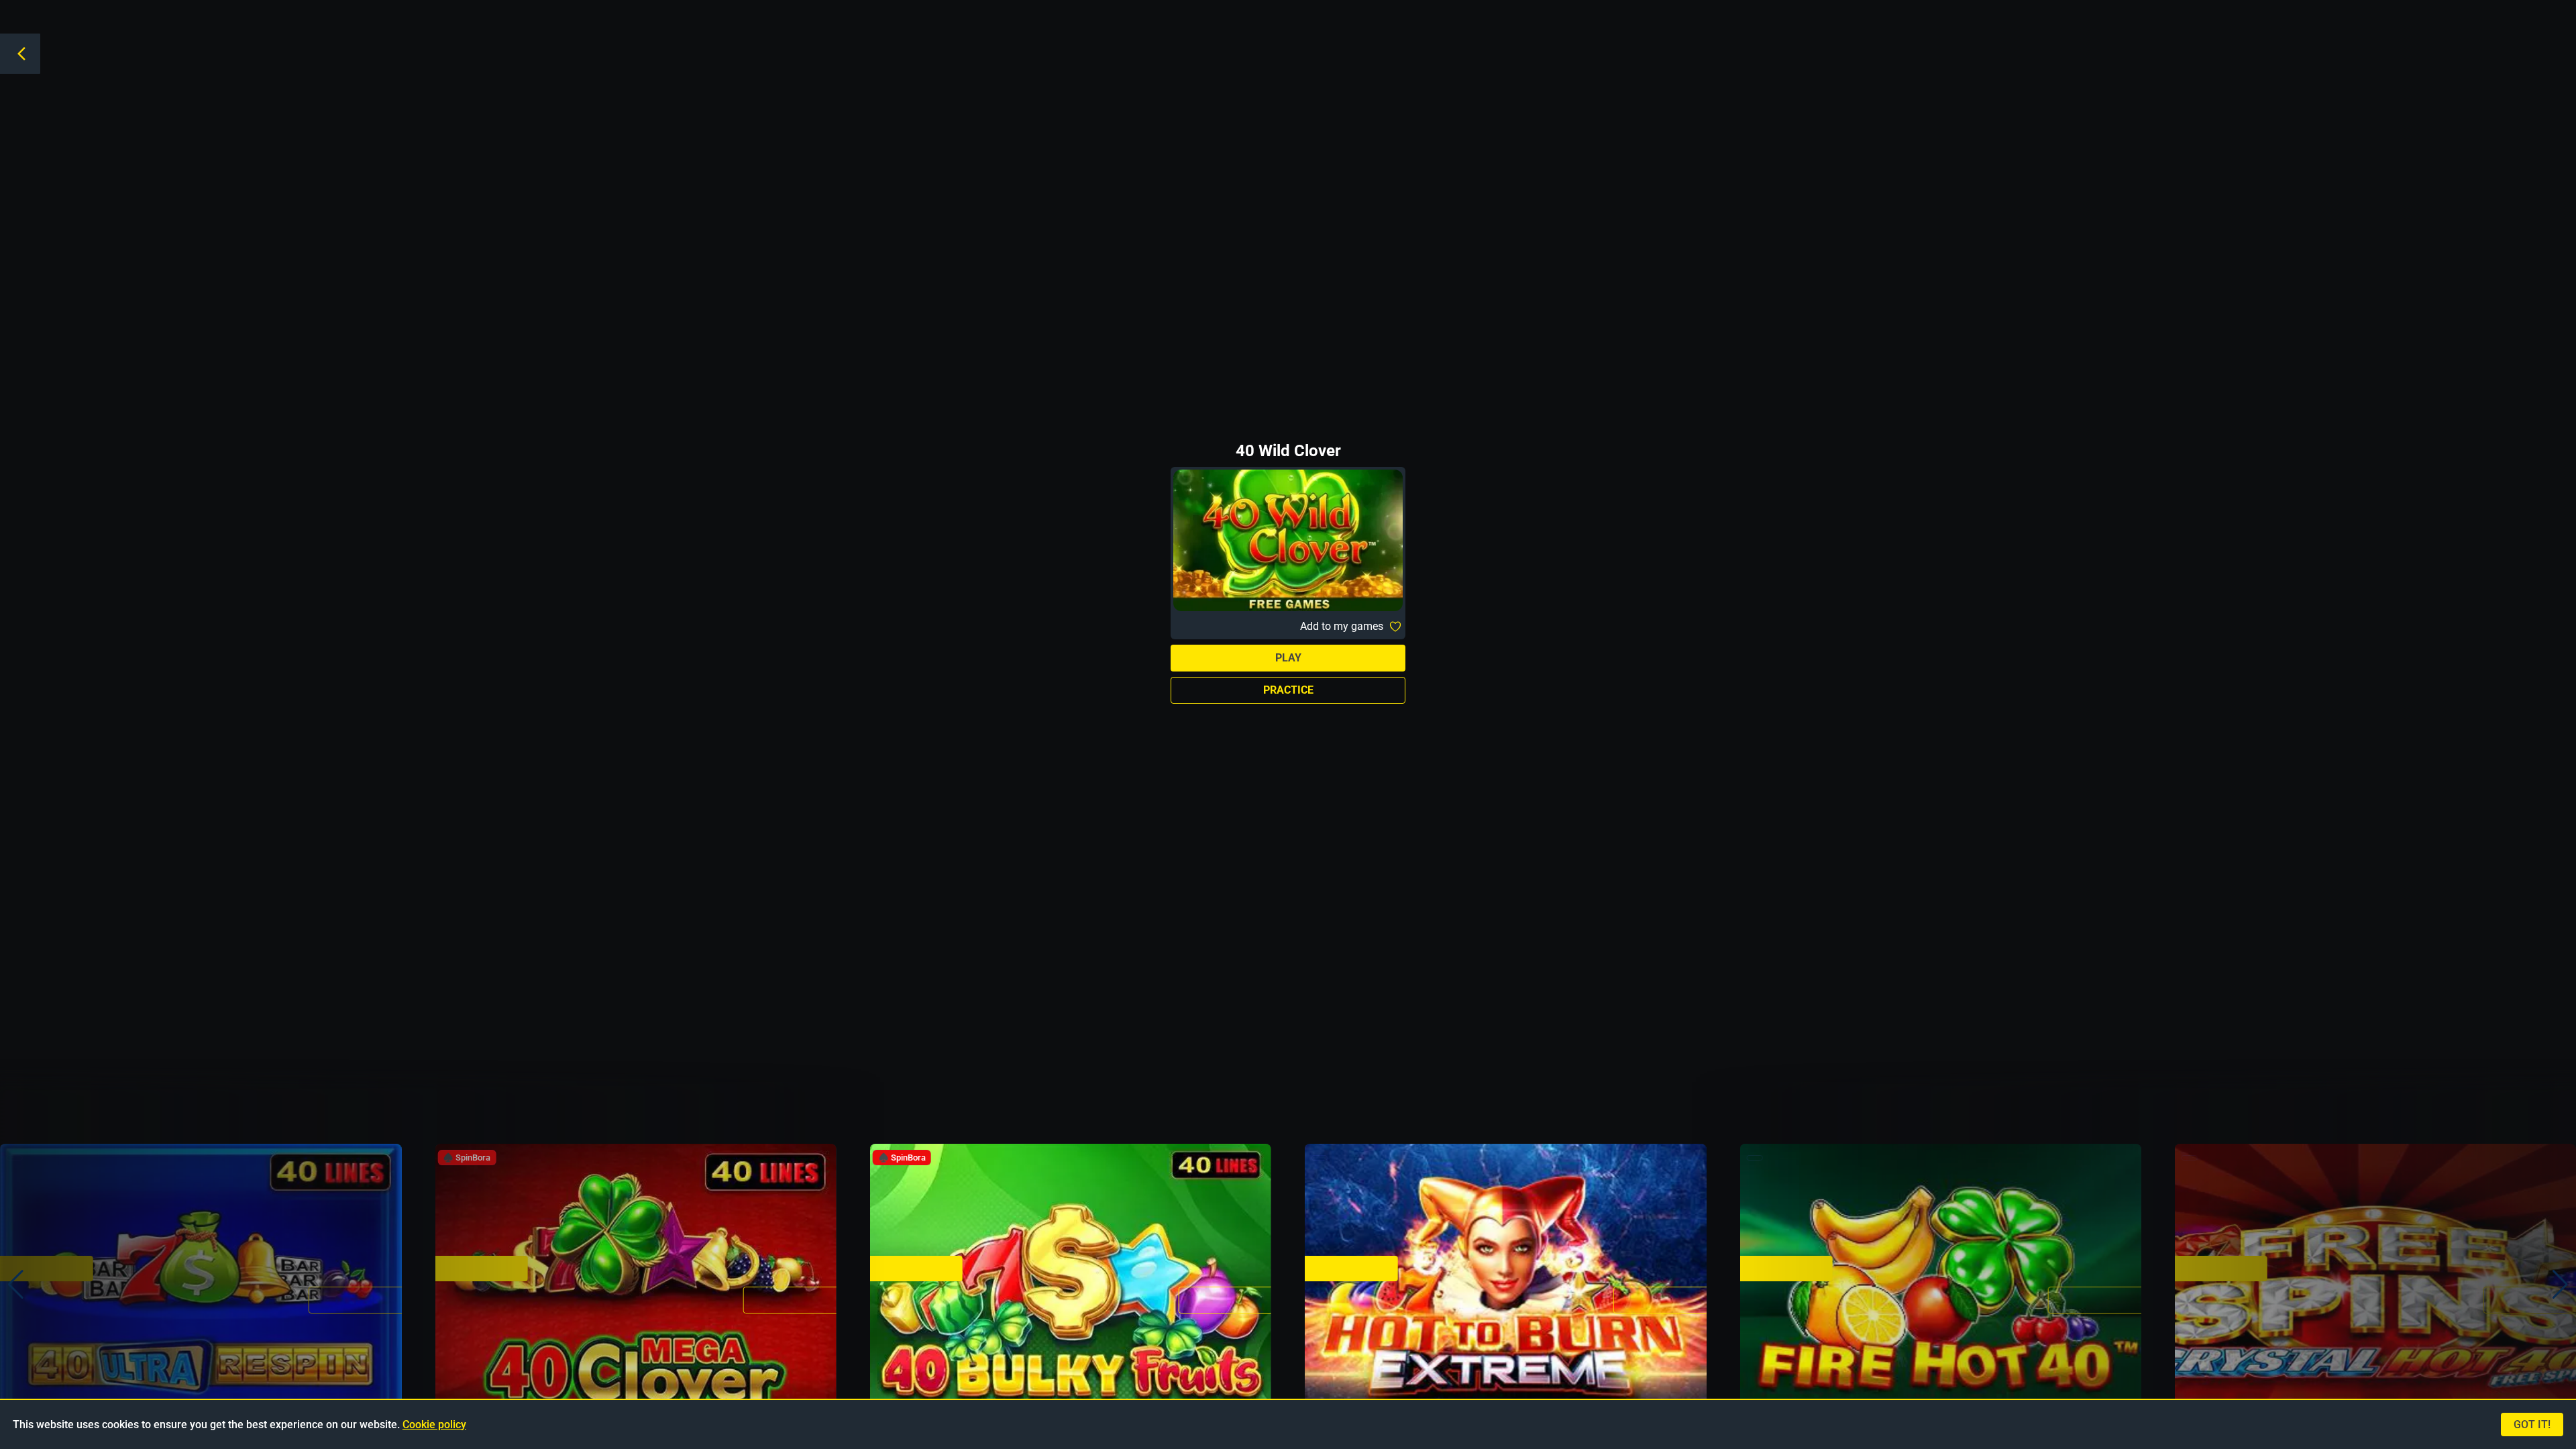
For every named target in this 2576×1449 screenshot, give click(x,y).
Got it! (2532, 1425)
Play (1288, 658)
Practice (1288, 690)
